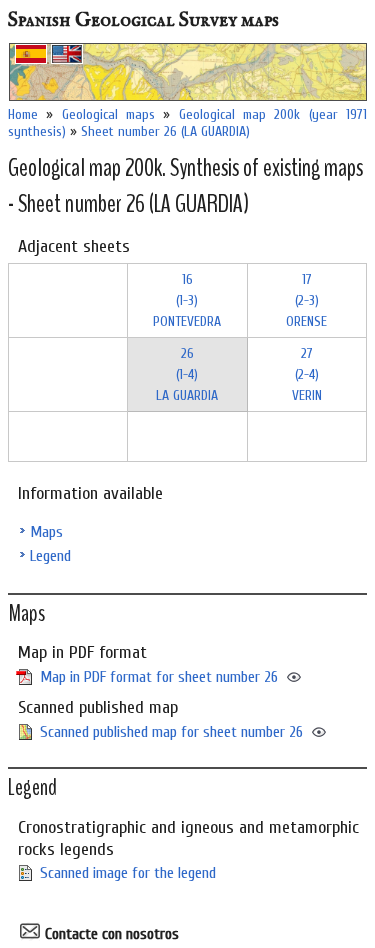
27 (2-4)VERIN (307, 374)
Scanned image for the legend (128, 873)
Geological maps (108, 114)
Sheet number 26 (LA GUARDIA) (165, 131)
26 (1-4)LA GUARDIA (187, 374)
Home (23, 114)
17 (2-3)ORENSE (306, 300)
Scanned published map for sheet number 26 (171, 732)
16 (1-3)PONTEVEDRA (187, 300)
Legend (50, 556)
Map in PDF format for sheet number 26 (159, 677)
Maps (46, 532)
